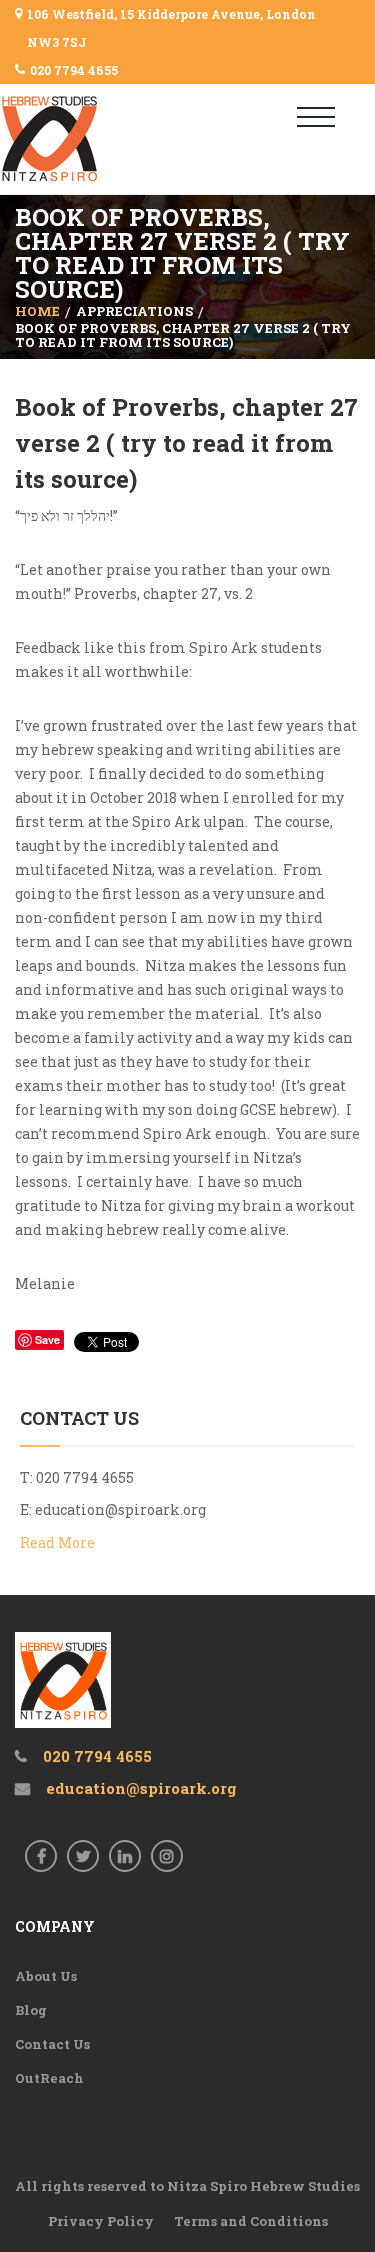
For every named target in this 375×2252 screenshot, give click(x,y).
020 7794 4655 (74, 70)
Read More (57, 1542)
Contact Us (52, 2044)
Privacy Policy (101, 2221)
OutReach (49, 2078)
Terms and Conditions (251, 2221)
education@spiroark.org (120, 1509)
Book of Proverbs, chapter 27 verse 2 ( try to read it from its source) (186, 443)
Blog (31, 2010)
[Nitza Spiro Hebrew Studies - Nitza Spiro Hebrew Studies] (82, 139)
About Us (46, 1976)
